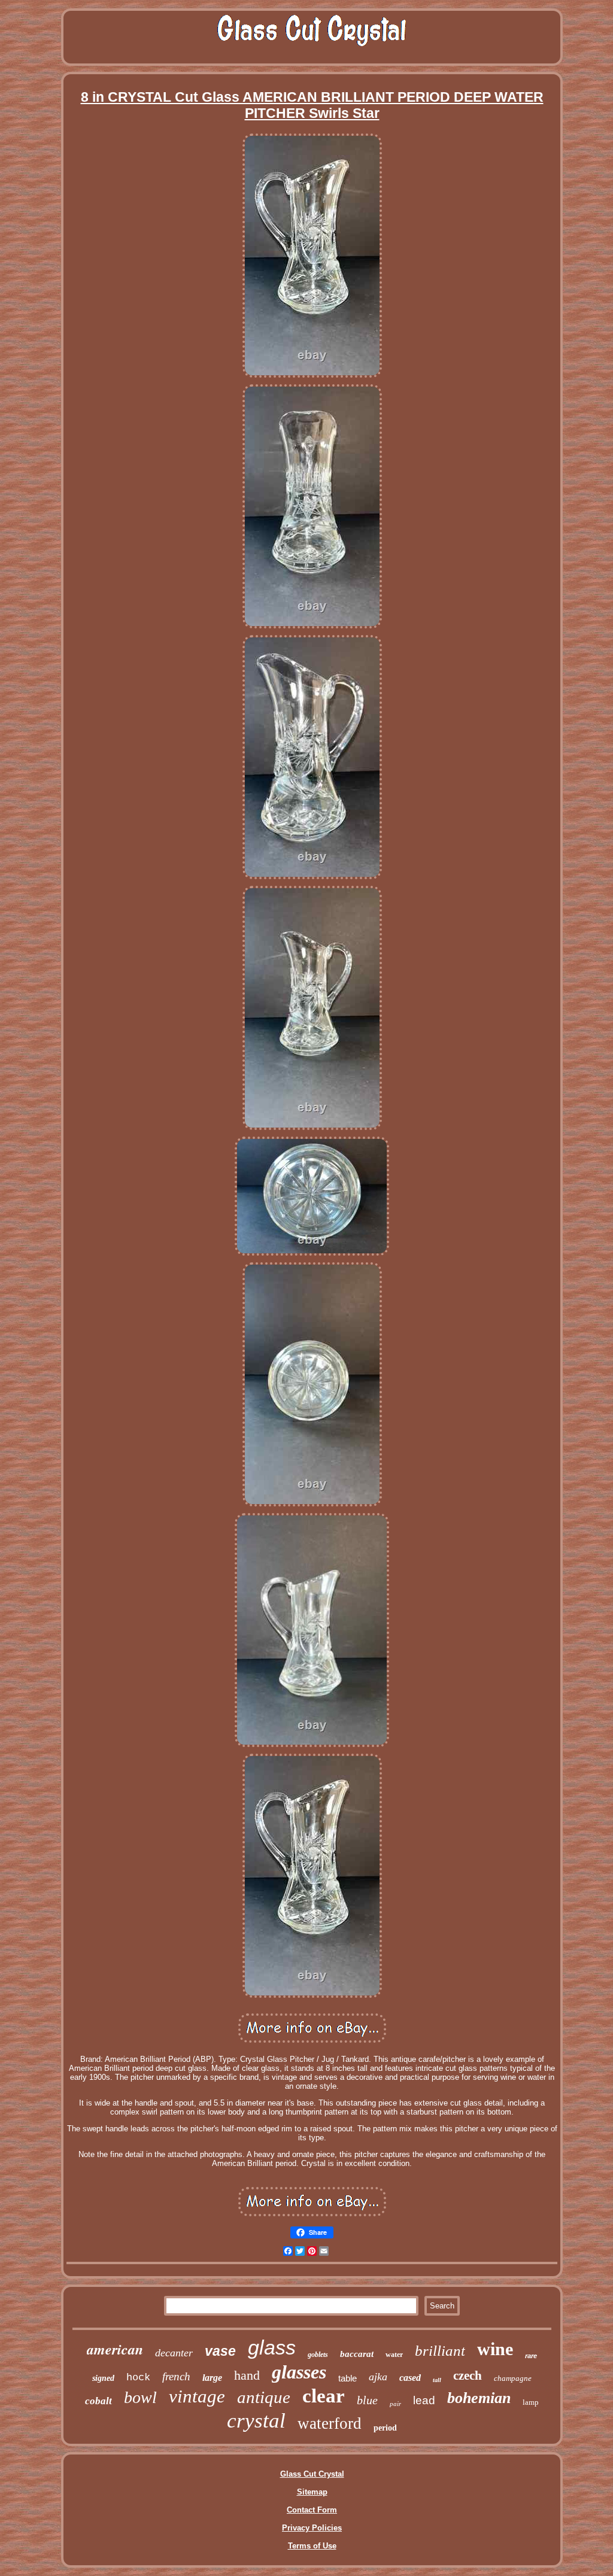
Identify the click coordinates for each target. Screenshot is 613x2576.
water (394, 2355)
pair (395, 2404)
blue (367, 2400)
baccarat (357, 2354)
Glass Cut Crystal (312, 2474)
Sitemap (312, 2492)
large (212, 2378)
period (385, 2428)
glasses (299, 2372)
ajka (378, 2377)
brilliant (440, 2351)
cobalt (98, 2401)
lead (424, 2400)
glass (272, 2347)
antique (264, 2397)
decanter (174, 2353)
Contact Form (312, 2510)
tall (437, 2380)
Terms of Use (312, 2546)
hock (138, 2378)
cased (410, 2378)
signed (103, 2378)
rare (531, 2356)
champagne (513, 2378)
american (115, 2349)
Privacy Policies (312, 2528)
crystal (256, 2421)
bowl (140, 2397)
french (176, 2376)
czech (468, 2375)
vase (220, 2351)
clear (324, 2396)
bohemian (479, 2398)
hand (247, 2375)
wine (495, 2349)
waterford (330, 2423)
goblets (318, 2355)
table (348, 2378)
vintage (197, 2396)
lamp (531, 2402)
